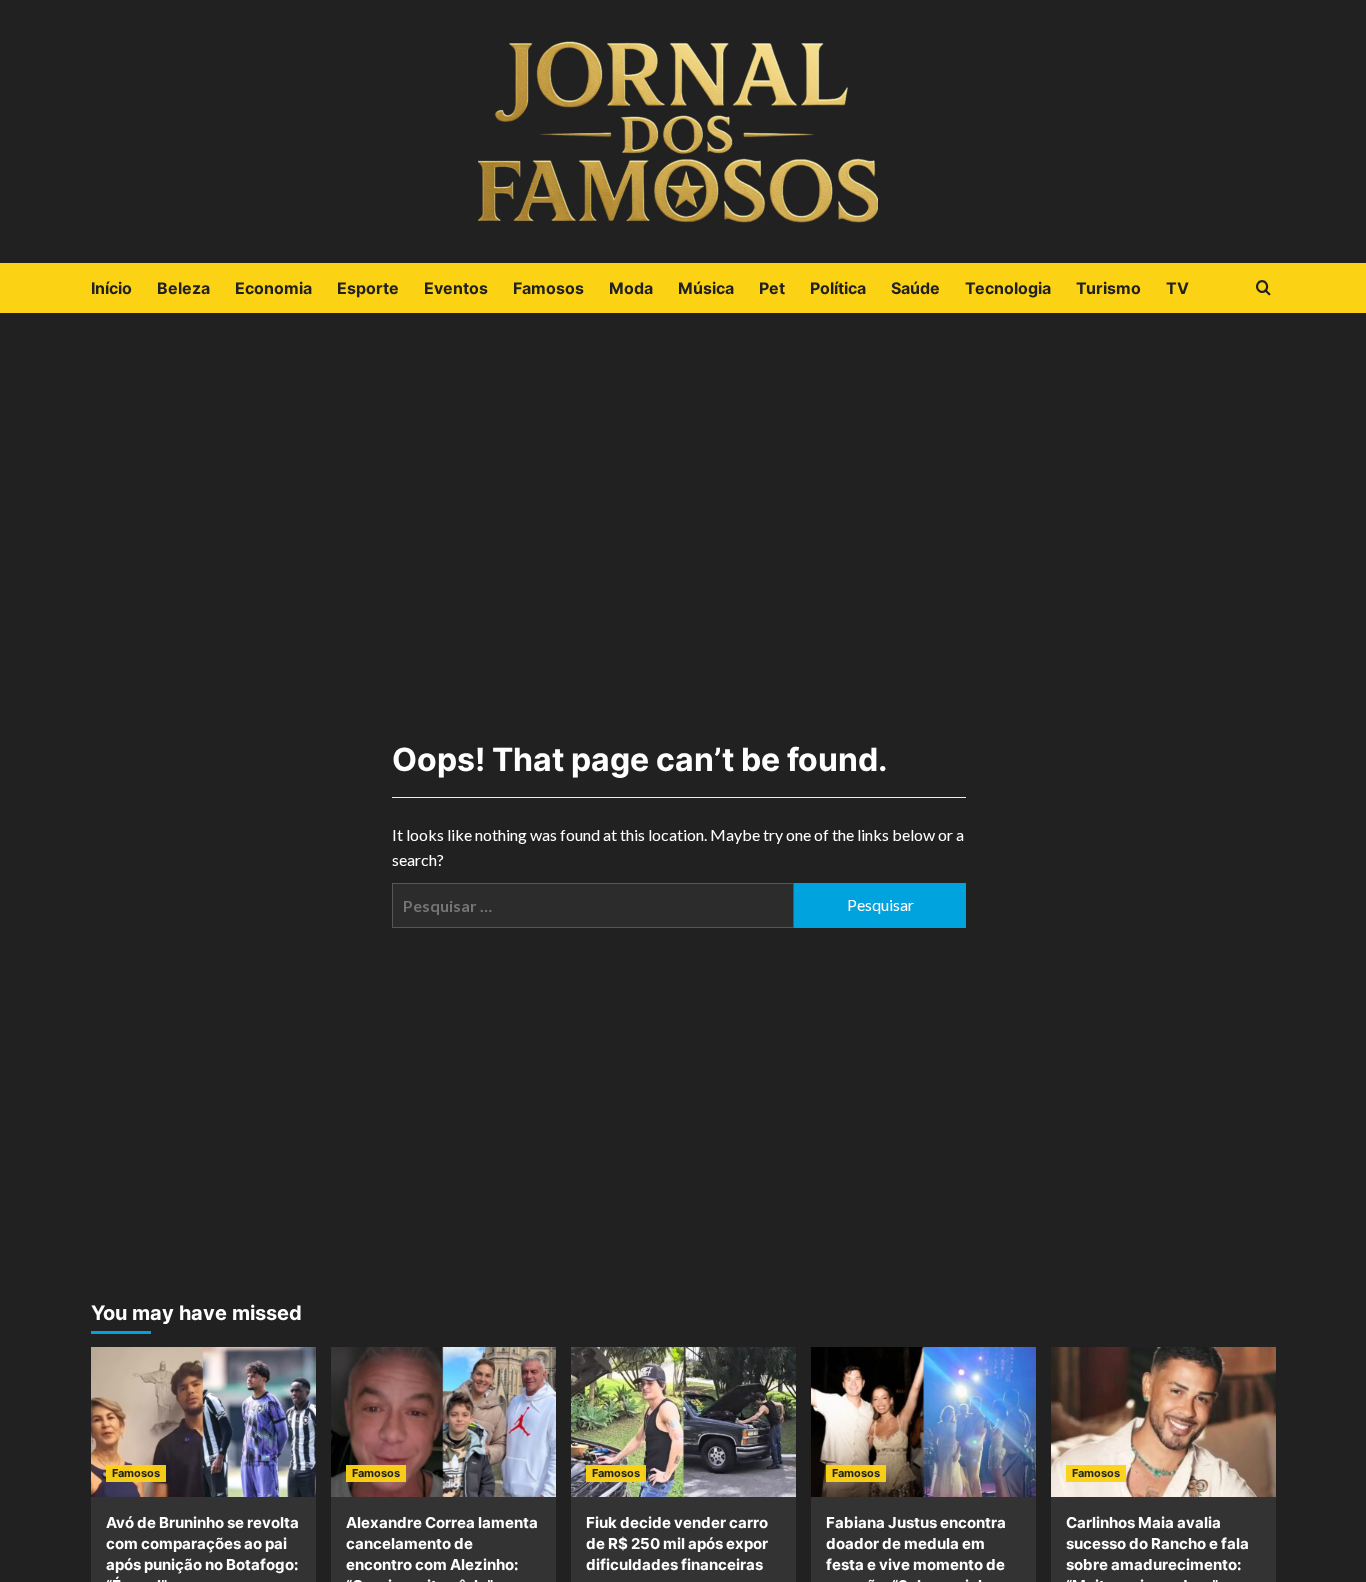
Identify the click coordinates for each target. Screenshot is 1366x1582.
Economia (273, 288)
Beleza (183, 288)
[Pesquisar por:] (593, 905)
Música (706, 288)
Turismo (1108, 288)
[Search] (1263, 288)
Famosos (548, 288)
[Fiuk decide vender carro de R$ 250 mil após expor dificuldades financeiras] (683, 1422)
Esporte (368, 288)
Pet (772, 288)
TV (1177, 288)
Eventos (456, 288)
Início (111, 288)
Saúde (915, 288)
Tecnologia (1008, 288)
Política (838, 288)
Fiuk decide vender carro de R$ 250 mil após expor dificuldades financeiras (677, 1543)
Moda (631, 288)
